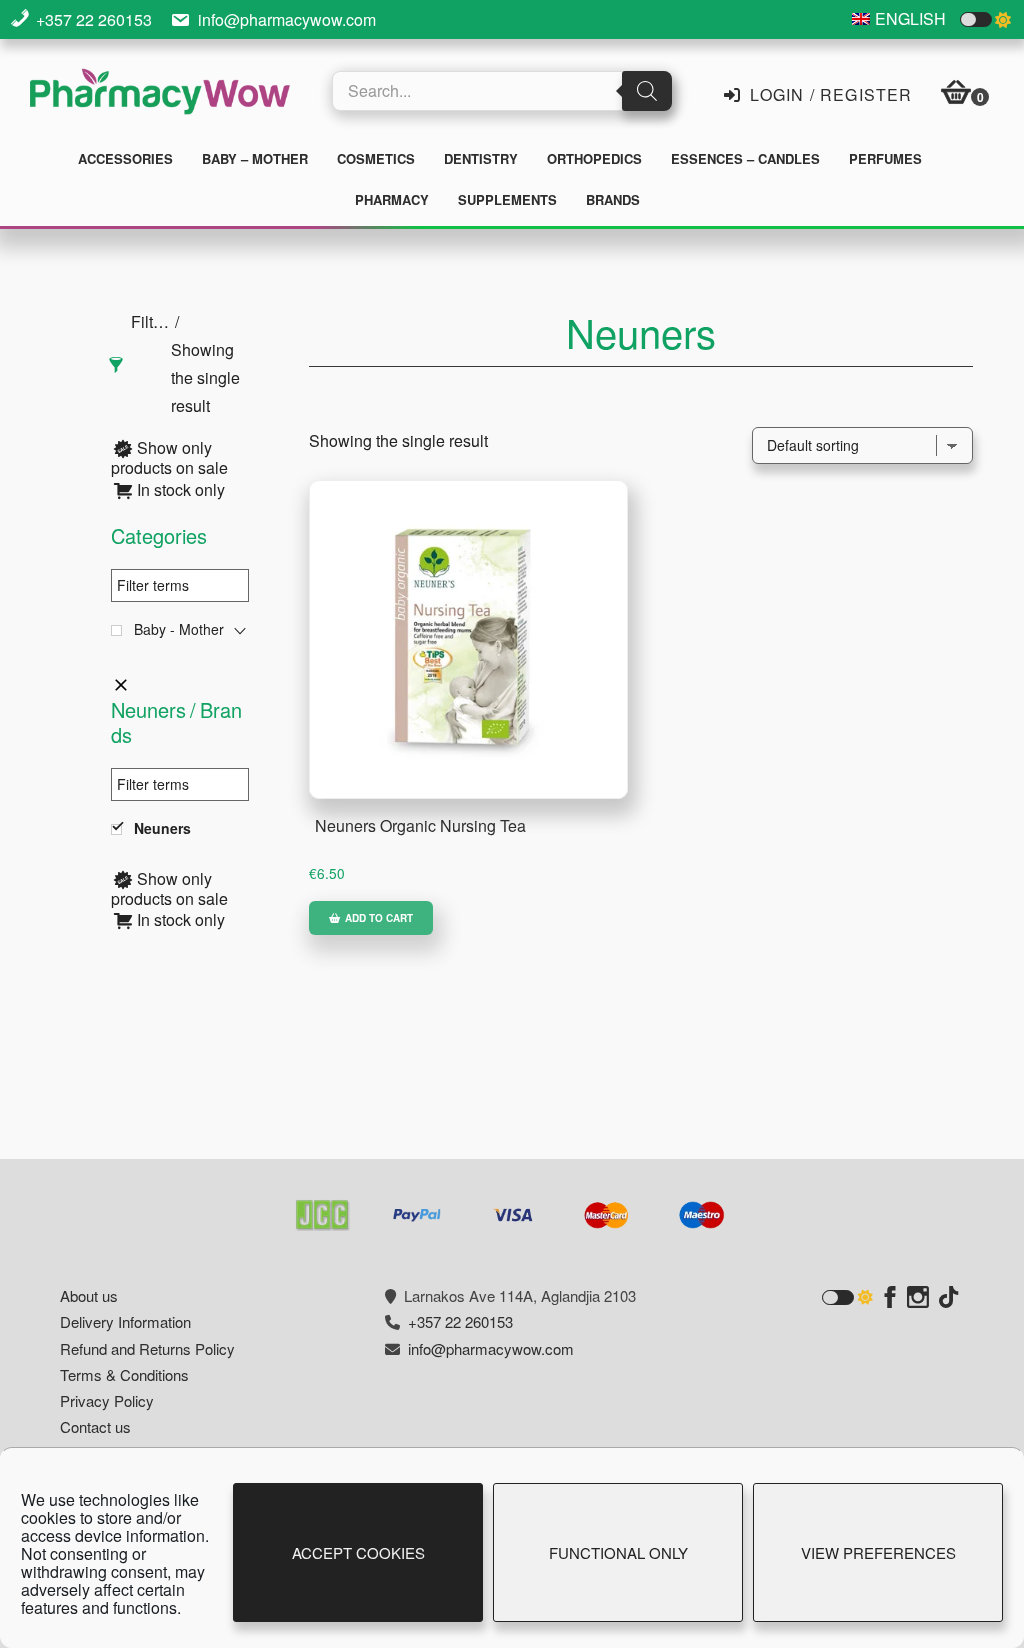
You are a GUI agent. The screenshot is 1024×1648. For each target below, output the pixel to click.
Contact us (95, 1426)
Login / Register (828, 93)
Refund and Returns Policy (147, 1348)
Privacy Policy (107, 1400)
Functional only (618, 1552)
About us (89, 1295)
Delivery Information (125, 1321)
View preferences (878, 1552)
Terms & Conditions (124, 1374)
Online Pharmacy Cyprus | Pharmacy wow (160, 94)
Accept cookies (358, 1552)
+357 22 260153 (94, 19)
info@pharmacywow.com (287, 19)
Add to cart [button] (379, 918)
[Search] (647, 91)
